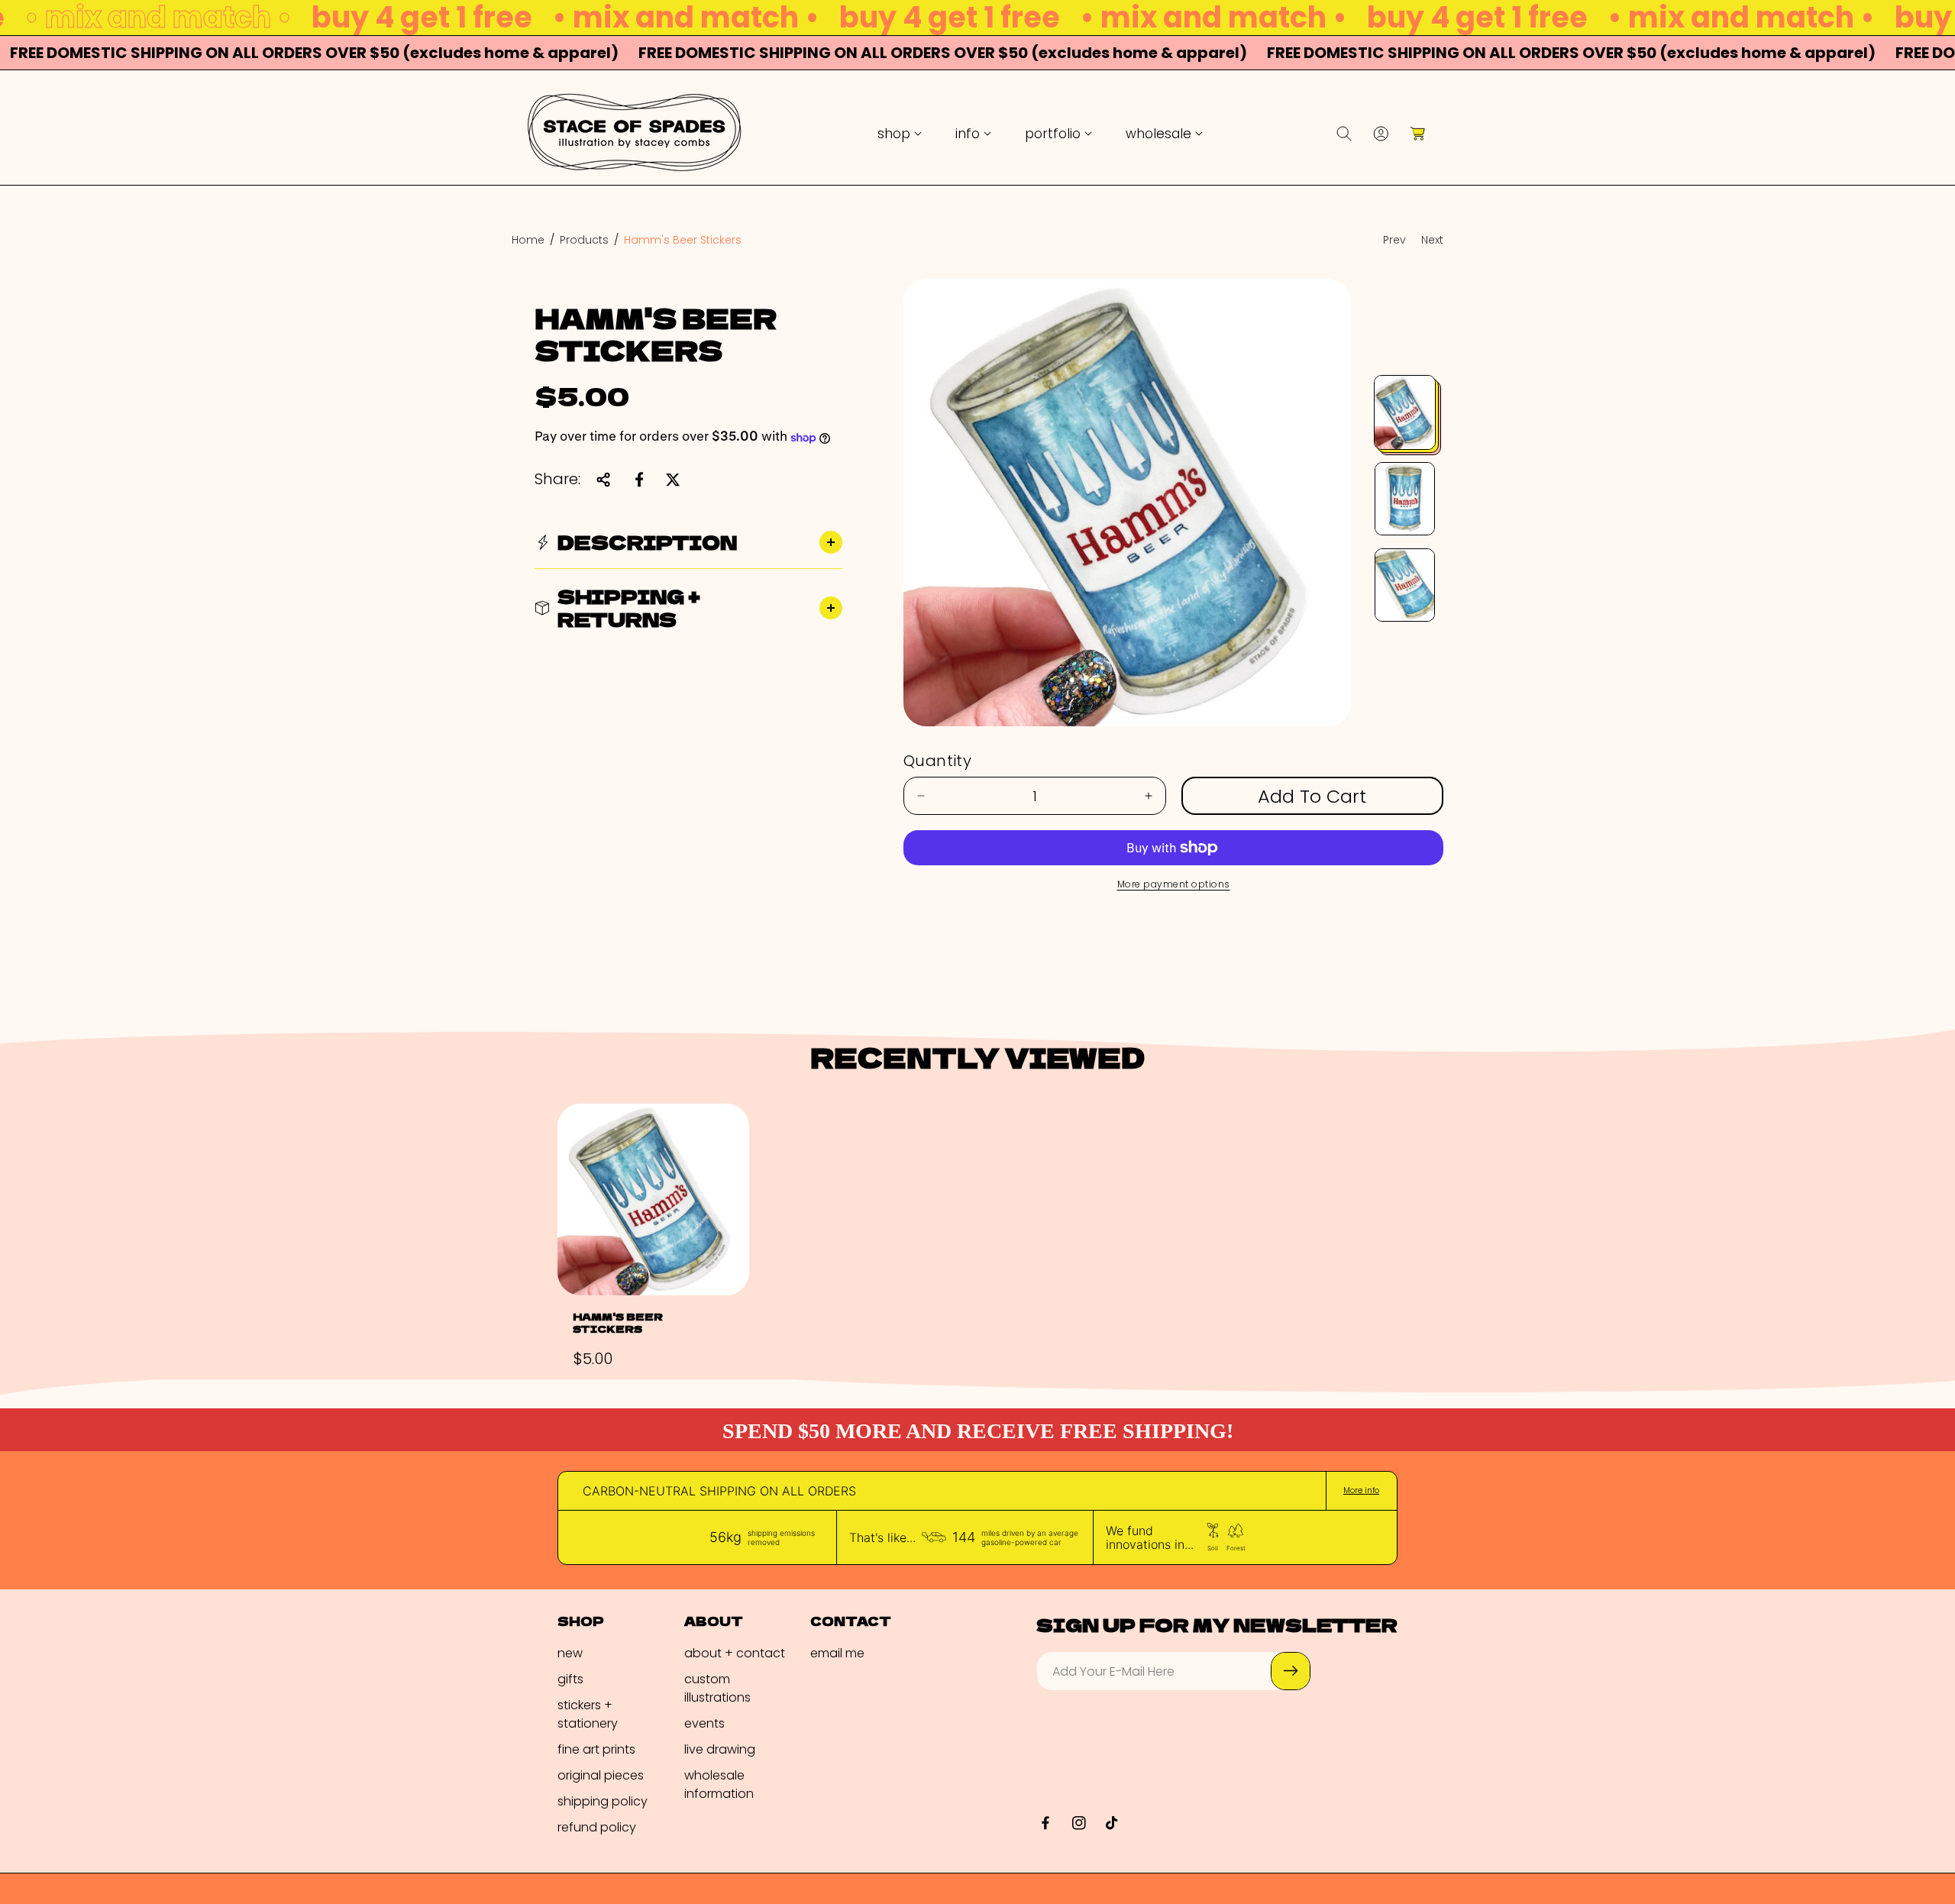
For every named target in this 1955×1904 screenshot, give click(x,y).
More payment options (1174, 884)
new (570, 1652)
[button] (900, 134)
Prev (1394, 240)
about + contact (735, 1652)
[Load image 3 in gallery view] (1405, 585)
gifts (570, 1678)
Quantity (937, 761)
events (704, 1723)
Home (528, 240)
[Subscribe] (1291, 1671)
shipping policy (603, 1801)
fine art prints (596, 1749)
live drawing (720, 1749)
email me (837, 1652)
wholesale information (719, 1784)
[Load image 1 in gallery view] (1405, 412)
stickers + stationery (588, 1713)
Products (584, 240)
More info (1361, 1491)
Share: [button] (557, 480)
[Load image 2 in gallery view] (1405, 499)
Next (1432, 240)
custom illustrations (717, 1687)
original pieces (601, 1775)
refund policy (597, 1826)
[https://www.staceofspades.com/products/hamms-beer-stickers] (639, 480)
